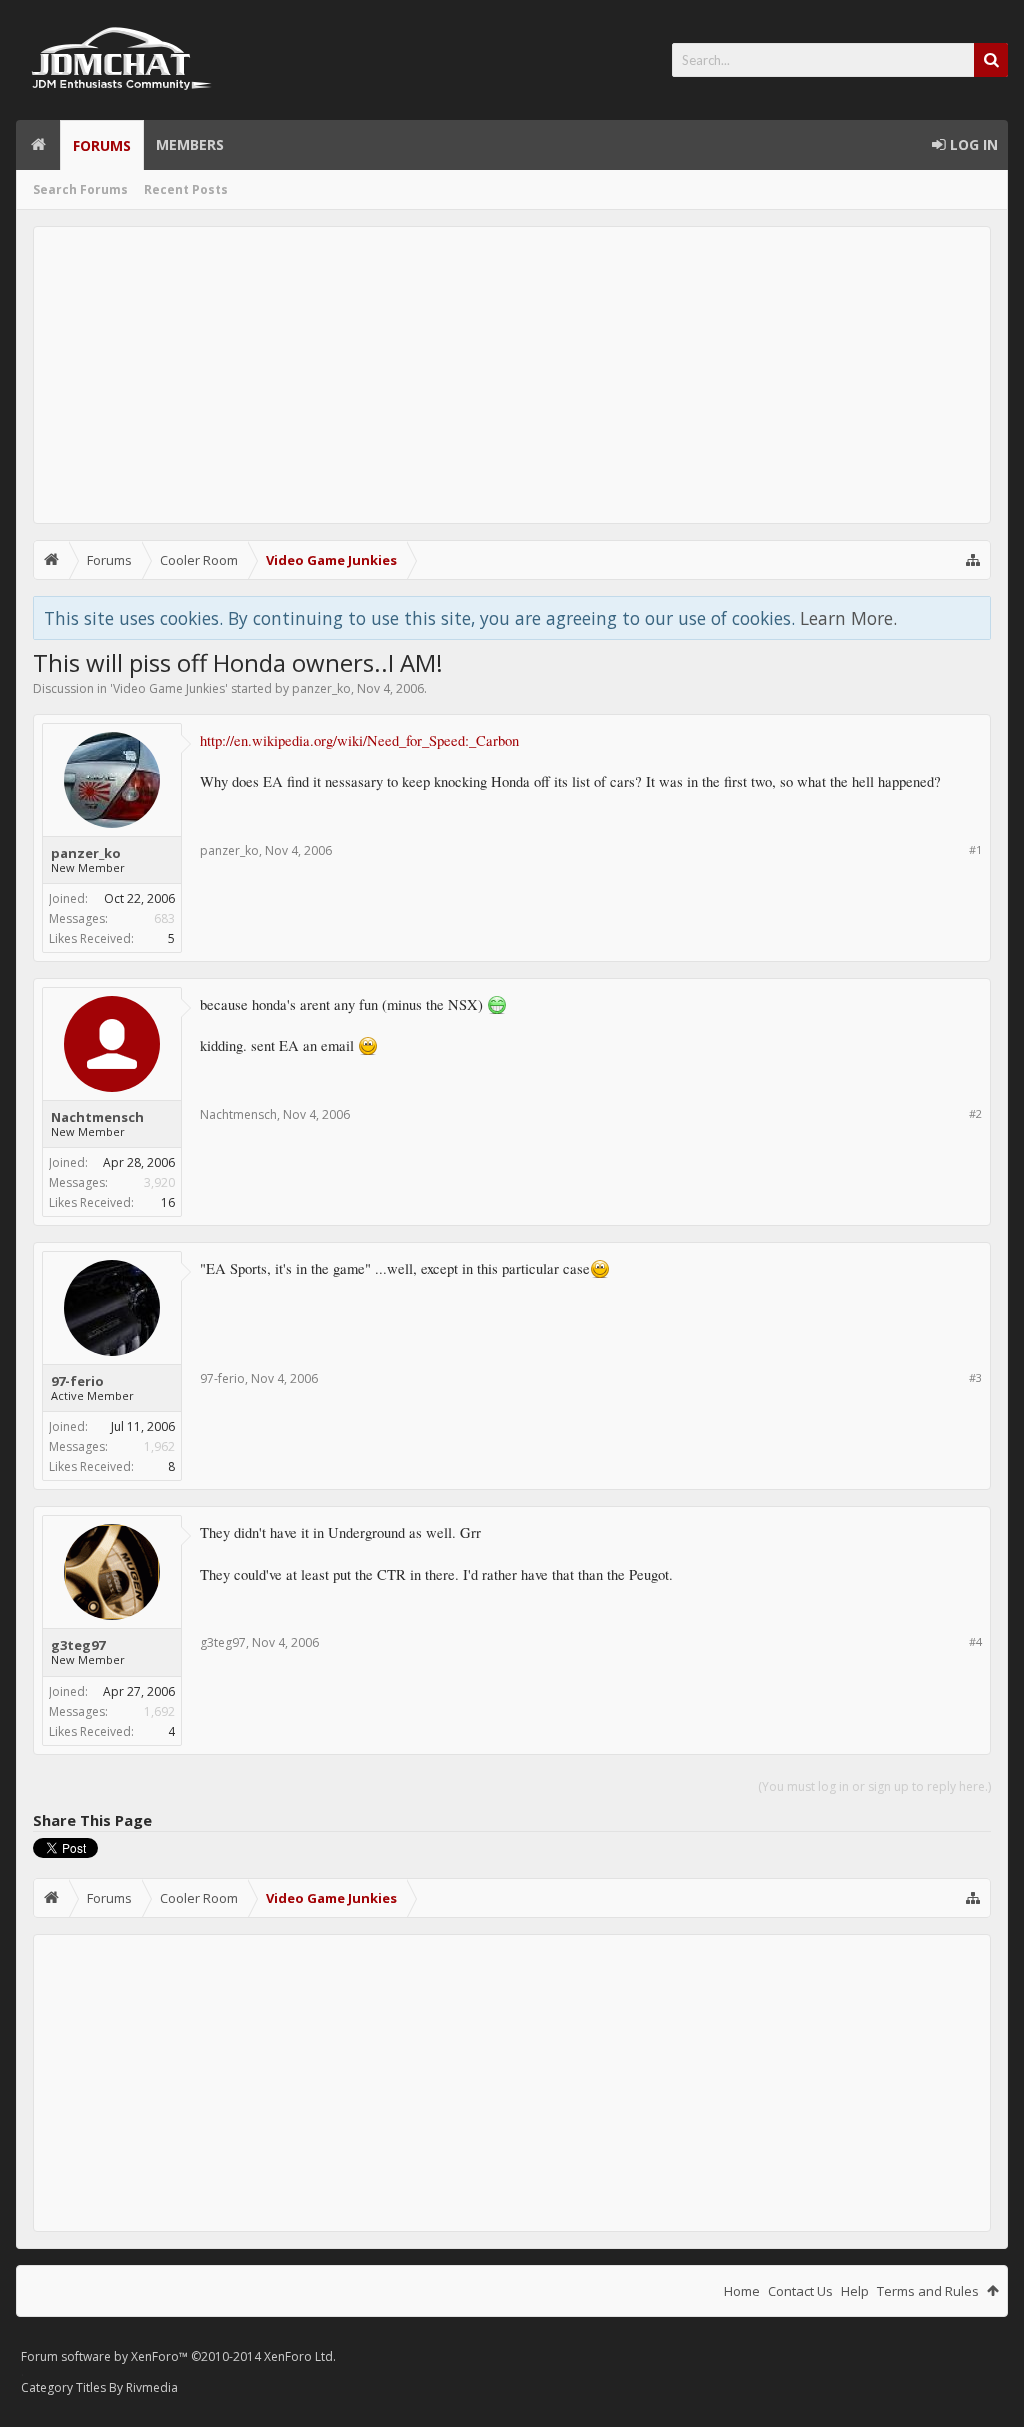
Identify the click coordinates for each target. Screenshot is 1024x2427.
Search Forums (80, 189)
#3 (975, 1377)
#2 (975, 1113)
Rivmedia (152, 2387)
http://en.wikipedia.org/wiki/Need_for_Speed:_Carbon (359, 740)
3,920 (159, 1182)
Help (855, 2291)
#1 (975, 849)
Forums (102, 145)
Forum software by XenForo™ (178, 2356)
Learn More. (848, 618)
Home (38, 145)
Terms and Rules (928, 2291)
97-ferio (77, 1381)
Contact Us (800, 2291)
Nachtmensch (97, 1117)
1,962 (159, 1446)
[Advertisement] (512, 375)
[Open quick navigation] (973, 560)
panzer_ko (321, 688)
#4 (975, 1641)
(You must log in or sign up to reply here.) (874, 1786)
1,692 (159, 1711)
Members (190, 144)
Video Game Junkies (169, 688)
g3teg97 (78, 1645)
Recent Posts (186, 189)
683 (164, 918)
